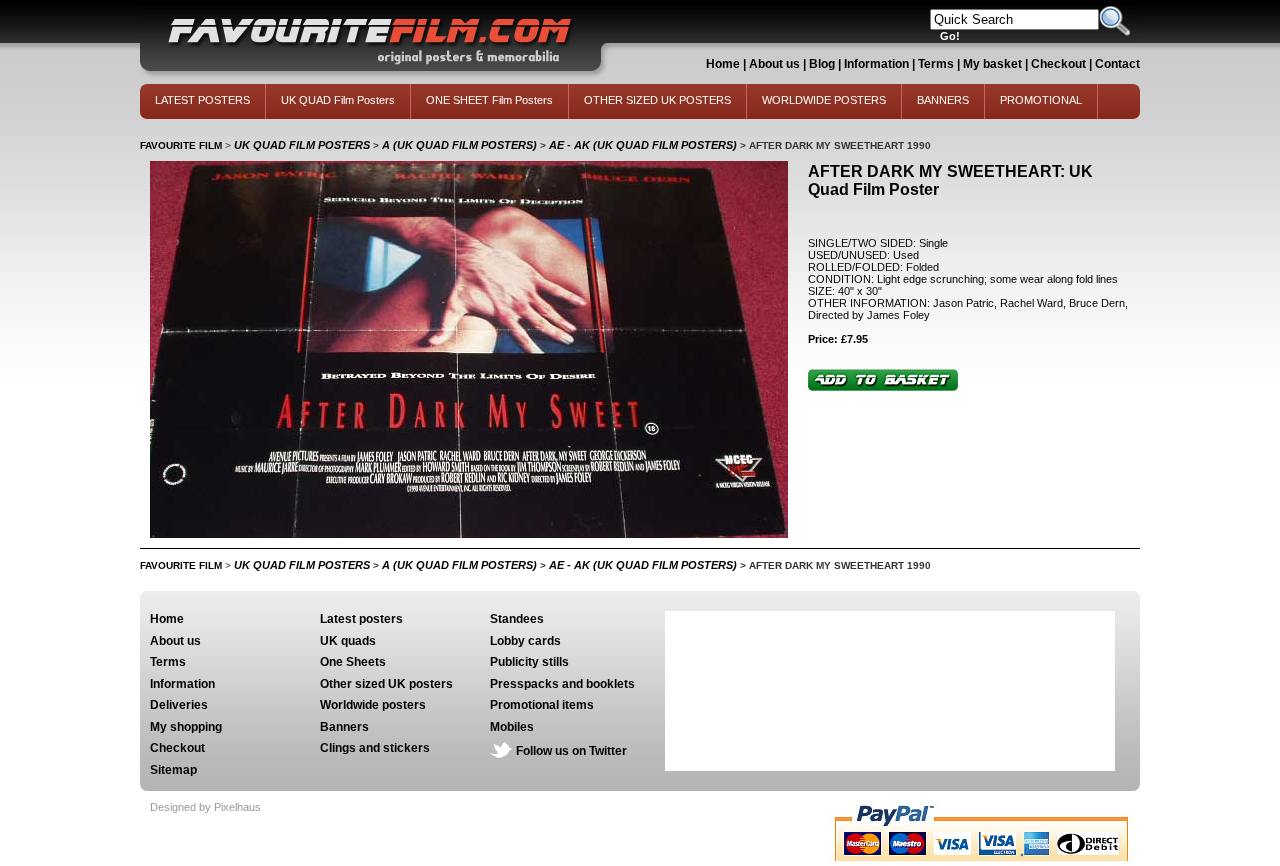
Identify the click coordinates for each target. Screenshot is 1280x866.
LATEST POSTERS (202, 100)
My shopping (186, 727)
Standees (517, 619)
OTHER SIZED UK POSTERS (657, 100)
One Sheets (353, 662)
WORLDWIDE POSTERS (824, 100)
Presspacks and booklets (562, 684)
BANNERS (943, 100)
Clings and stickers (375, 748)
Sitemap (173, 770)
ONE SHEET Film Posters (489, 100)
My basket (992, 64)
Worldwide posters (373, 705)
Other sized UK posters (386, 684)
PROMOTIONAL (1041, 100)
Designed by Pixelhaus (205, 807)
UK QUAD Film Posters (338, 100)
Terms (936, 64)
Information (876, 64)
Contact (1117, 64)
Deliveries (179, 705)
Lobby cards (525, 641)
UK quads (348, 641)
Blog (822, 64)
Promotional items (542, 705)
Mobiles (512, 727)
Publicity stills (529, 662)
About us (774, 64)
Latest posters (361, 619)
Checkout (1060, 64)
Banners (344, 727)
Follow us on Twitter (571, 751)
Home (723, 64)
